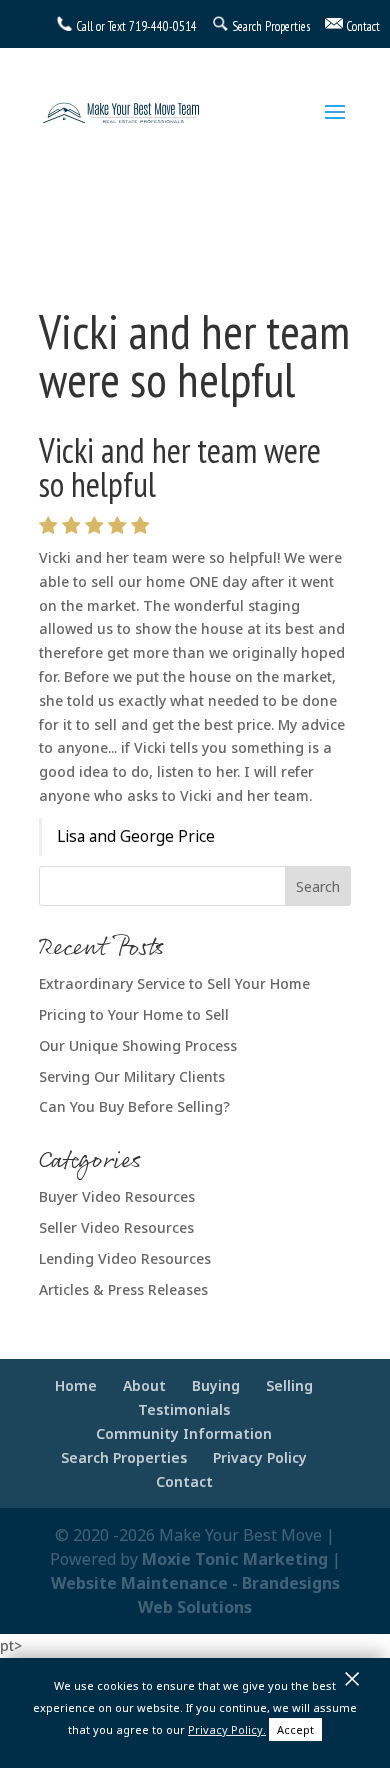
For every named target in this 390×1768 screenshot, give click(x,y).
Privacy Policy (260, 1457)
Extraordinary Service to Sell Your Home (174, 983)
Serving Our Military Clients (132, 1076)
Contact (184, 1481)
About (144, 1385)
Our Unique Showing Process (138, 1045)
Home (76, 1385)
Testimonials (184, 1409)
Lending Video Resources (125, 1258)
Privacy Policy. (227, 1729)
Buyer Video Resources (117, 1196)
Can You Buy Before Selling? (134, 1106)
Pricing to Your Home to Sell (134, 1014)
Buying (216, 1385)
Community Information (184, 1433)
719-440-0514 (163, 26)
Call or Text (101, 26)
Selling (289, 1385)
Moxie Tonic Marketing (235, 1559)
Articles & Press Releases (123, 1289)
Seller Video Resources (116, 1227)
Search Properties (124, 1457)
